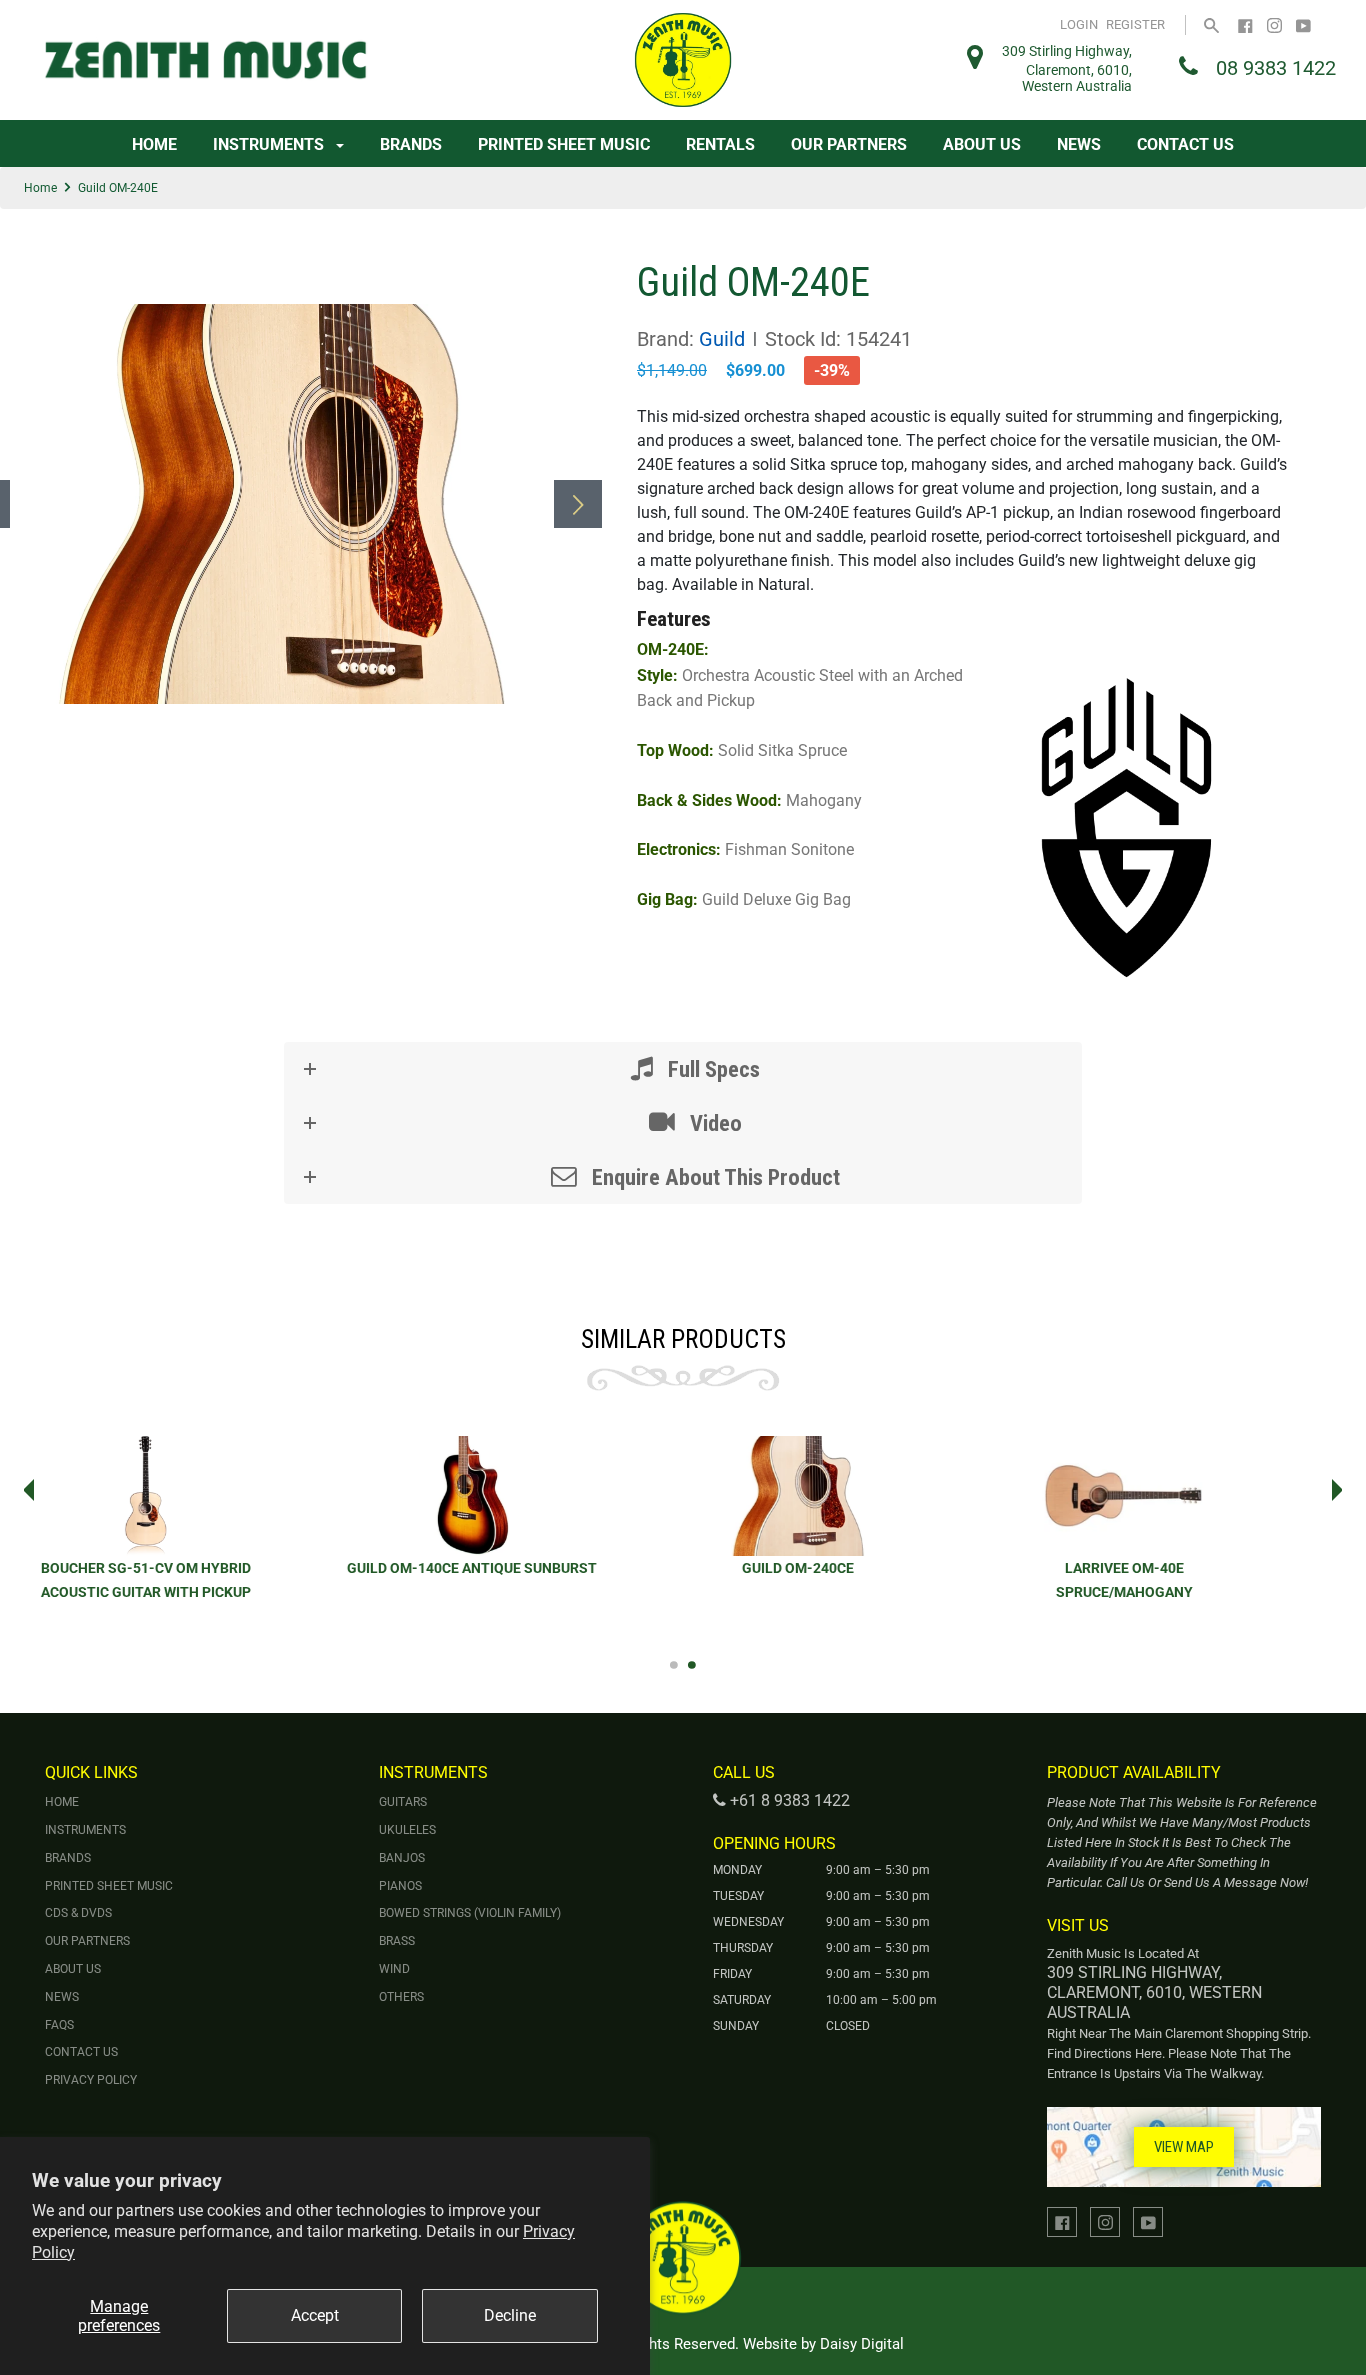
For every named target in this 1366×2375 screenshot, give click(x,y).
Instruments (270, 144)
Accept (315, 2315)
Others (401, 1997)
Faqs (59, 2025)
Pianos (400, 1886)
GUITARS (403, 1802)
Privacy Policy (91, 2080)
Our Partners (849, 144)
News (1079, 144)
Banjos (402, 1858)
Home (154, 144)
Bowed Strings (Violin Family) (470, 1913)
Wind (394, 1969)
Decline (510, 2315)
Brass (397, 1941)
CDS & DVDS (78, 1913)
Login (1079, 24)
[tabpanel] (521, 1530)
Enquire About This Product (713, 1177)
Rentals (720, 144)
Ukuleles (407, 1830)
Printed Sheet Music (564, 144)
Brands (411, 144)
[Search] (1211, 24)
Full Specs (711, 1069)
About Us (982, 144)
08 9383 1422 (1276, 68)
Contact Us (1185, 144)
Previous (23, 1490)
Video (713, 1123)
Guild (722, 339)
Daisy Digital (862, 2344)
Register (1135, 24)
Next (1343, 1490)
